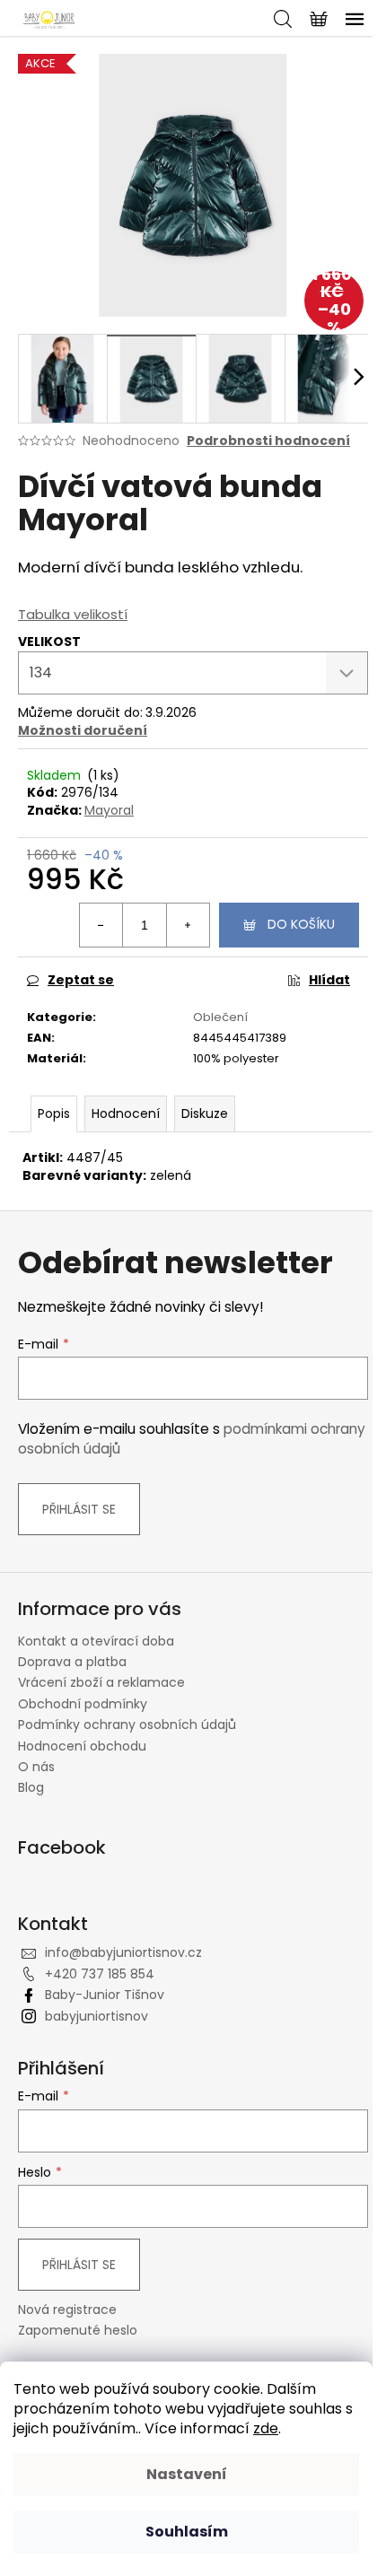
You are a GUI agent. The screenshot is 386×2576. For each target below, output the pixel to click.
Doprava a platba (72, 1662)
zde (266, 2428)
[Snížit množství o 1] (101, 925)
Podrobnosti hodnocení (268, 441)
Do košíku (301, 924)
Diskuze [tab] (205, 1113)
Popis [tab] (54, 1113)
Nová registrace (67, 2310)
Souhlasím (187, 2532)
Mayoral (109, 810)
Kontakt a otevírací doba (96, 1641)
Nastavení (187, 2474)
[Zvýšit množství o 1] (188, 925)
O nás (36, 1767)
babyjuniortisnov (96, 2016)
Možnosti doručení (83, 730)
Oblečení (220, 1017)
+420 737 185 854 (100, 1974)
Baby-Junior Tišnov (105, 1995)
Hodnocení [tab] (126, 1113)
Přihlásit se (79, 1509)
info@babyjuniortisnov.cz (123, 1952)
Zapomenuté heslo (78, 2331)
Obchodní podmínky (83, 1704)
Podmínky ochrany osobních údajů (127, 1725)
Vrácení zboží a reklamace (101, 1682)
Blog (31, 1787)
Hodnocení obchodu (82, 1746)
